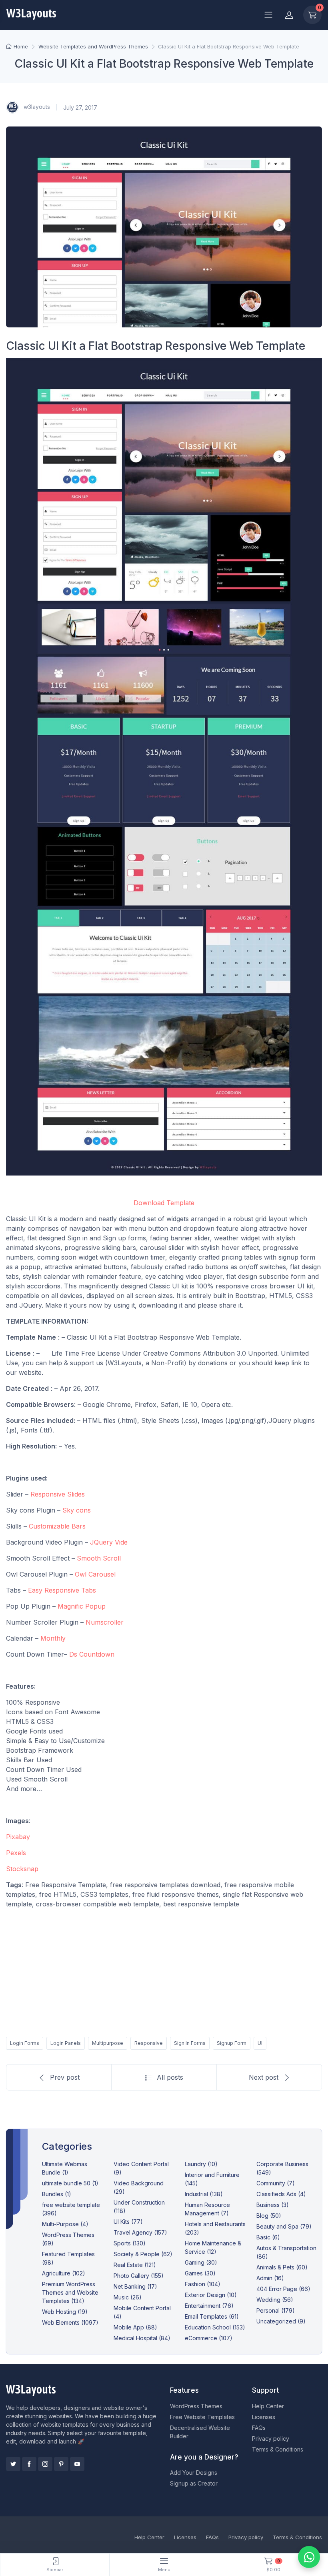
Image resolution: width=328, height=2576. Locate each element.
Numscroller (105, 1622)
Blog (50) (269, 2216)
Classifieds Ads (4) (281, 2194)
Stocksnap (22, 1869)
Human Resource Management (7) (207, 2209)
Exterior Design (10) (211, 2295)
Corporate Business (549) (282, 2168)
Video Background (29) (139, 2187)
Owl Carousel (95, 1574)
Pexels (16, 1853)
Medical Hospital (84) (142, 2338)
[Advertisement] (164, 1971)
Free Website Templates (202, 2417)
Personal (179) (276, 2310)
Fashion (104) (203, 2284)
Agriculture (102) (64, 2273)
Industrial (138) (204, 2194)
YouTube (77, 2464)
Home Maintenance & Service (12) (213, 2247)
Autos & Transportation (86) (286, 2252)
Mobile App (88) (135, 2327)
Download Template (164, 1203)
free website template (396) (71, 2209)
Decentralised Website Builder (200, 2432)
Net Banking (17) (135, 2286)
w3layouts (36, 107)
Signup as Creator (194, 2483)
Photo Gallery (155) (139, 2276)
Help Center (268, 2406)
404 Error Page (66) (283, 2289)
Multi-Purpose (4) (65, 2224)
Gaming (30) (201, 2262)
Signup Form (232, 2043)
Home (21, 46)
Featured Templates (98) (68, 2258)
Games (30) (200, 2273)
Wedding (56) (275, 2300)
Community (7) (276, 2183)
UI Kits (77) (128, 2222)
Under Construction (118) (139, 2207)
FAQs (259, 2428)
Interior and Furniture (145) (212, 2179)
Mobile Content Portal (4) (142, 2312)
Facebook (29, 2464)
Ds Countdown (92, 1654)
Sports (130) (130, 2243)
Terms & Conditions (278, 2449)
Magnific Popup (82, 1606)
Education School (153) (215, 2327)
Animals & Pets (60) (282, 2267)
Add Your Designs (194, 2473)
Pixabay (18, 1837)
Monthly (53, 1638)
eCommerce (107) (209, 2338)
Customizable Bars (58, 1526)
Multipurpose (108, 2043)
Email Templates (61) (212, 2316)
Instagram (45, 2464)
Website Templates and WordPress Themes (93, 46)
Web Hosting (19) (65, 2312)
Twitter (13, 2464)
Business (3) (273, 2205)
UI (260, 2043)
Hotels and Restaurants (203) (215, 2228)
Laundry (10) (201, 2164)
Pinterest (61, 2464)
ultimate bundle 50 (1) (70, 2183)
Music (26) (128, 2297)
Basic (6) (268, 2237)
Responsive (149, 2043)
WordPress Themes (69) (68, 2239)
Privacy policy (271, 2439)
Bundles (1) (57, 2194)
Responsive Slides (59, 1494)
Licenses (264, 2417)
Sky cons (77, 1510)
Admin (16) (270, 2278)
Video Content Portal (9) (141, 2168)
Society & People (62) (143, 2254)
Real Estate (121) (135, 2265)
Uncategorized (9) (281, 2321)
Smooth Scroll (99, 1558)
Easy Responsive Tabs (62, 1590)
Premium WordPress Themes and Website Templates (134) (70, 2292)
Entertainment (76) (209, 2306)
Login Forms (25, 2043)
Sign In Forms (190, 2043)
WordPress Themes (196, 2406)
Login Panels (66, 2043)
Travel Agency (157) (140, 2232)
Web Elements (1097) (70, 2322)
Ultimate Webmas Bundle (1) (65, 2168)
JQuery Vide (109, 1542)
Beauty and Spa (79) (284, 2226)
